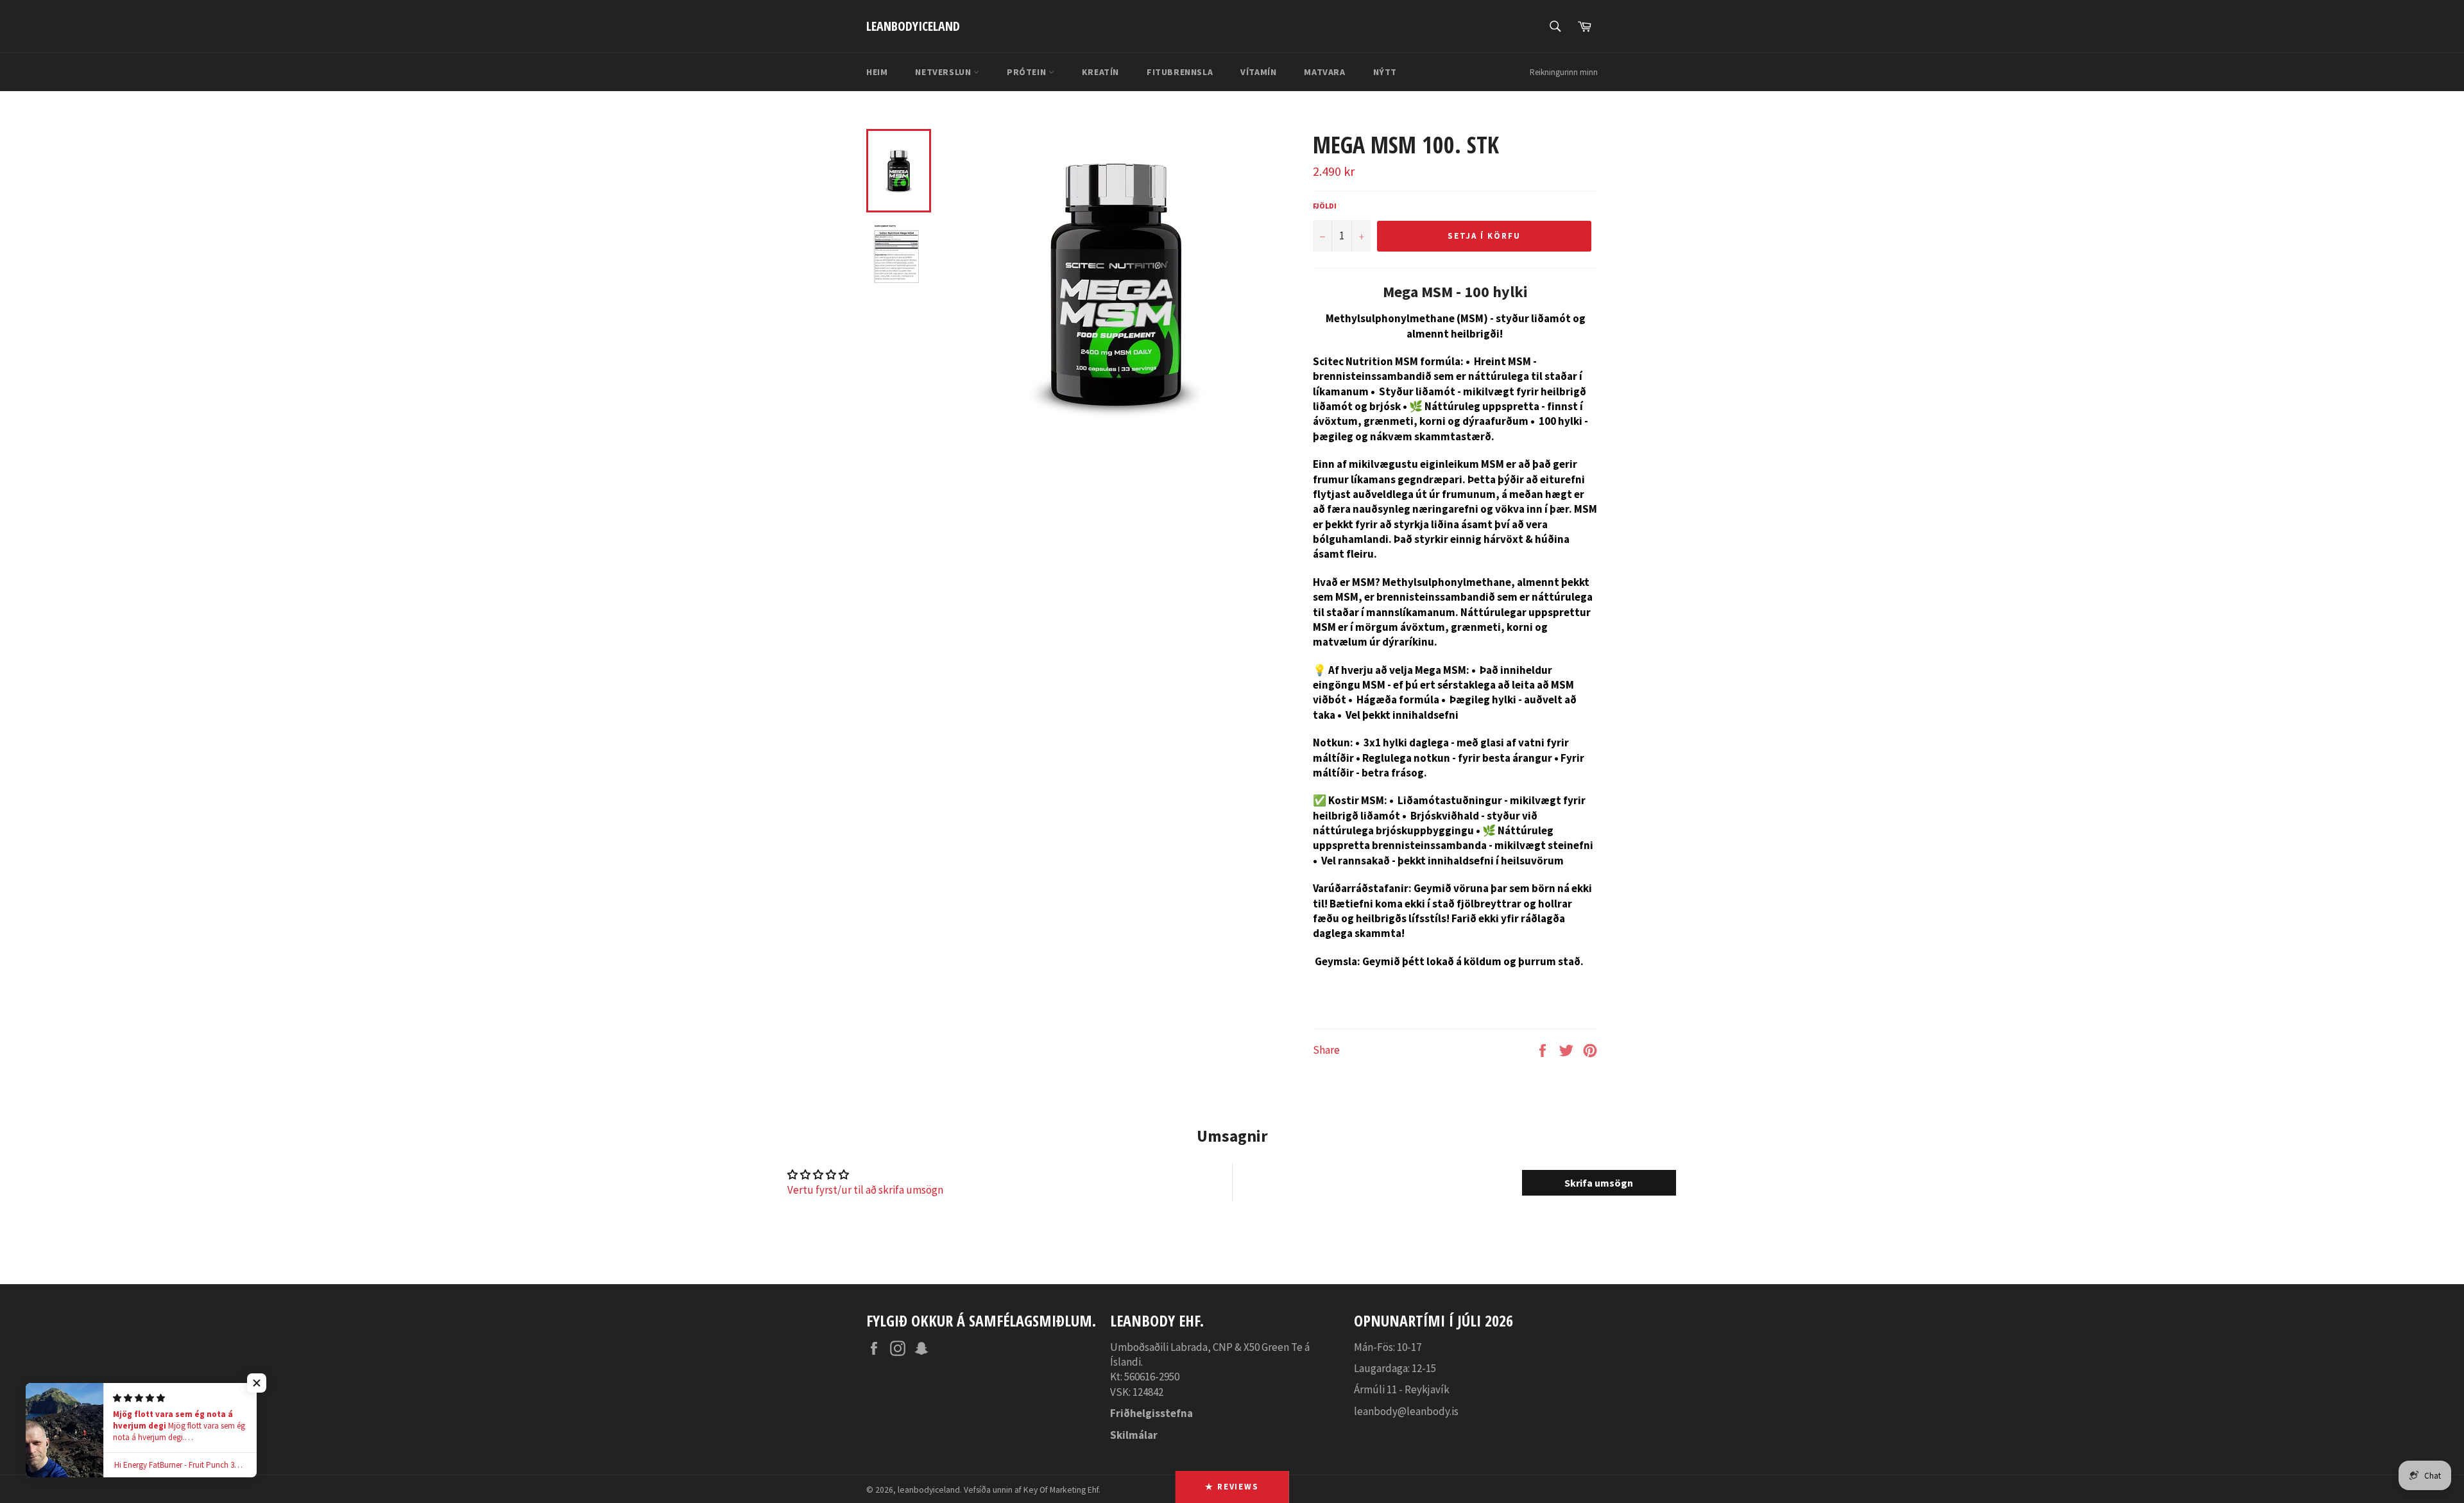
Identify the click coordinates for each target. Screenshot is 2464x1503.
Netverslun (944, 72)
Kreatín (1100, 72)
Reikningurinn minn (1564, 72)
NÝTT (1385, 72)
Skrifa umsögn (1599, 1183)
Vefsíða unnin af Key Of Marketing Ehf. (1032, 1490)
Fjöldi (1325, 206)
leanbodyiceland (913, 26)
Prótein (1028, 72)
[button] (257, 1383)
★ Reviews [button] (1232, 1487)
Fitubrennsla (1180, 72)
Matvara (1324, 72)
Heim (877, 72)
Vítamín (1258, 72)
